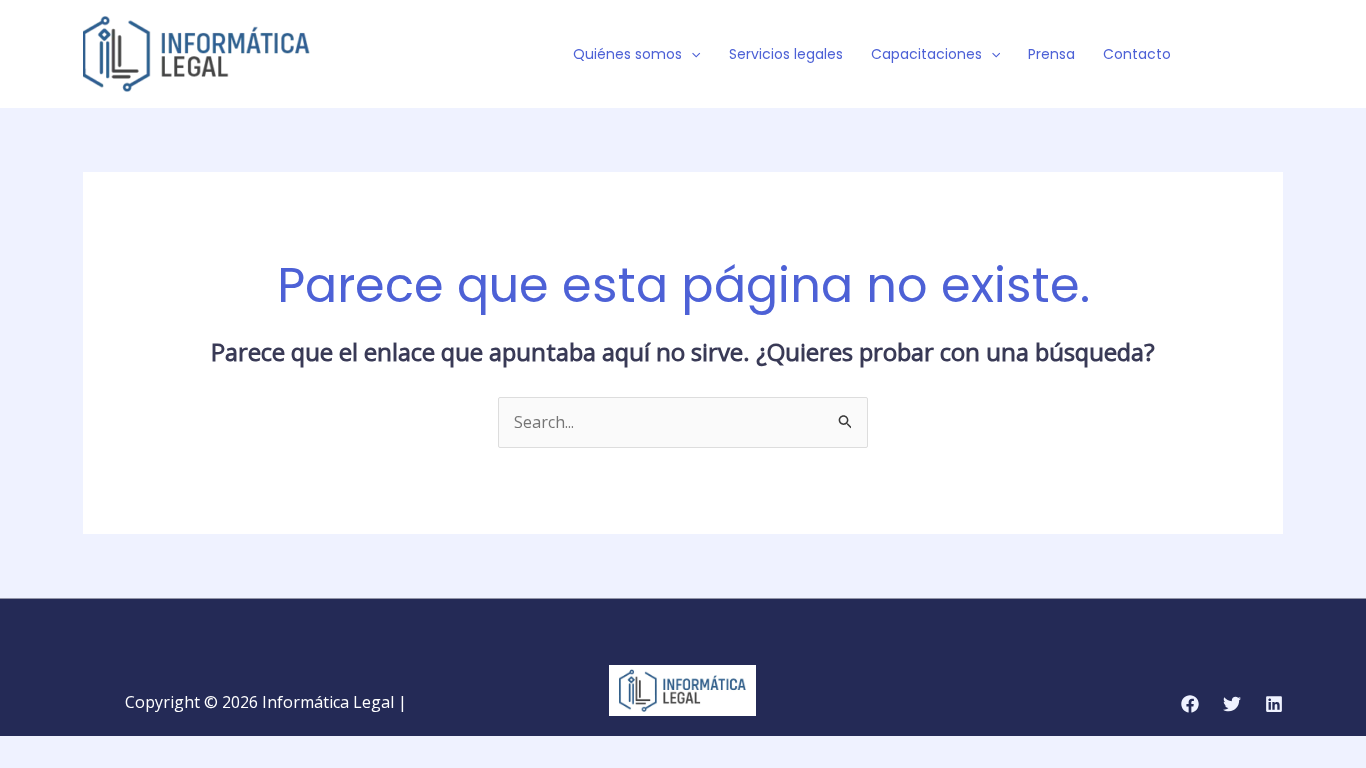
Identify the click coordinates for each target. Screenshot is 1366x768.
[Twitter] (1244, 55)
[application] (691, 54)
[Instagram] (1274, 55)
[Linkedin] (1274, 704)
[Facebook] (1214, 55)
